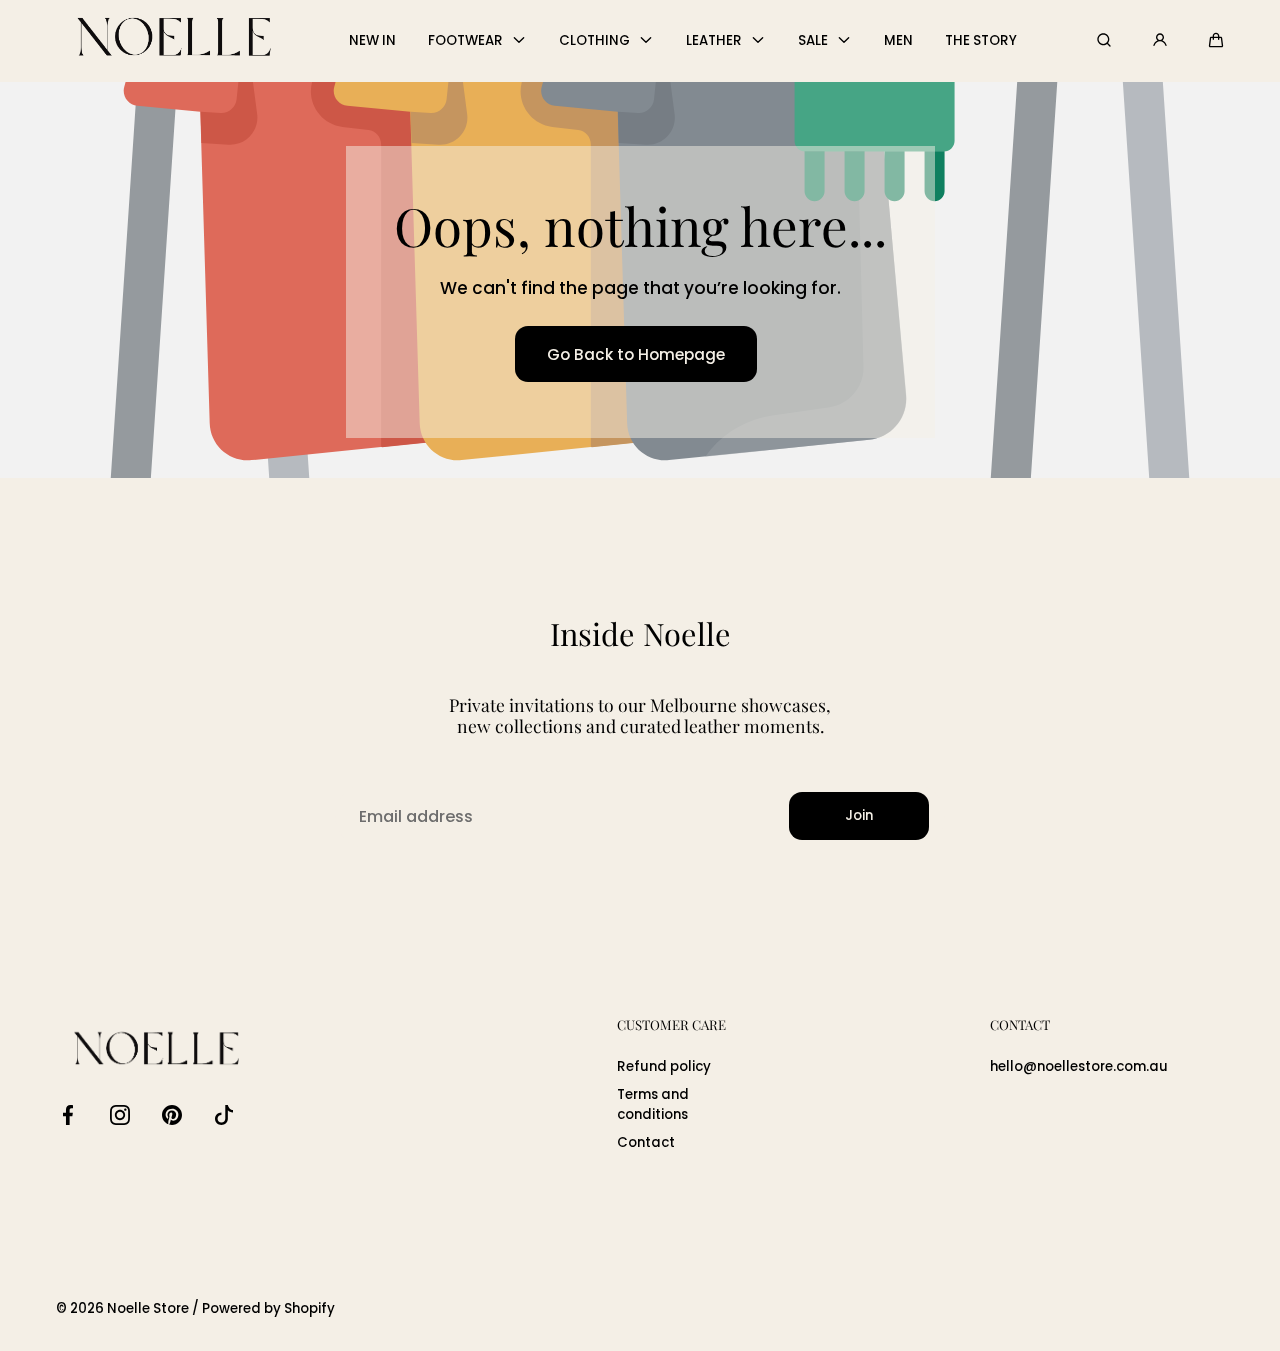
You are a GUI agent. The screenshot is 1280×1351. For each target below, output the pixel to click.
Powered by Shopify (268, 1308)
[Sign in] (1160, 40)
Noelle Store (148, 1308)
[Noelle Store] (173, 40)
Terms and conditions (653, 1104)
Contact (646, 1142)
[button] (1216, 40)
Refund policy (664, 1066)
